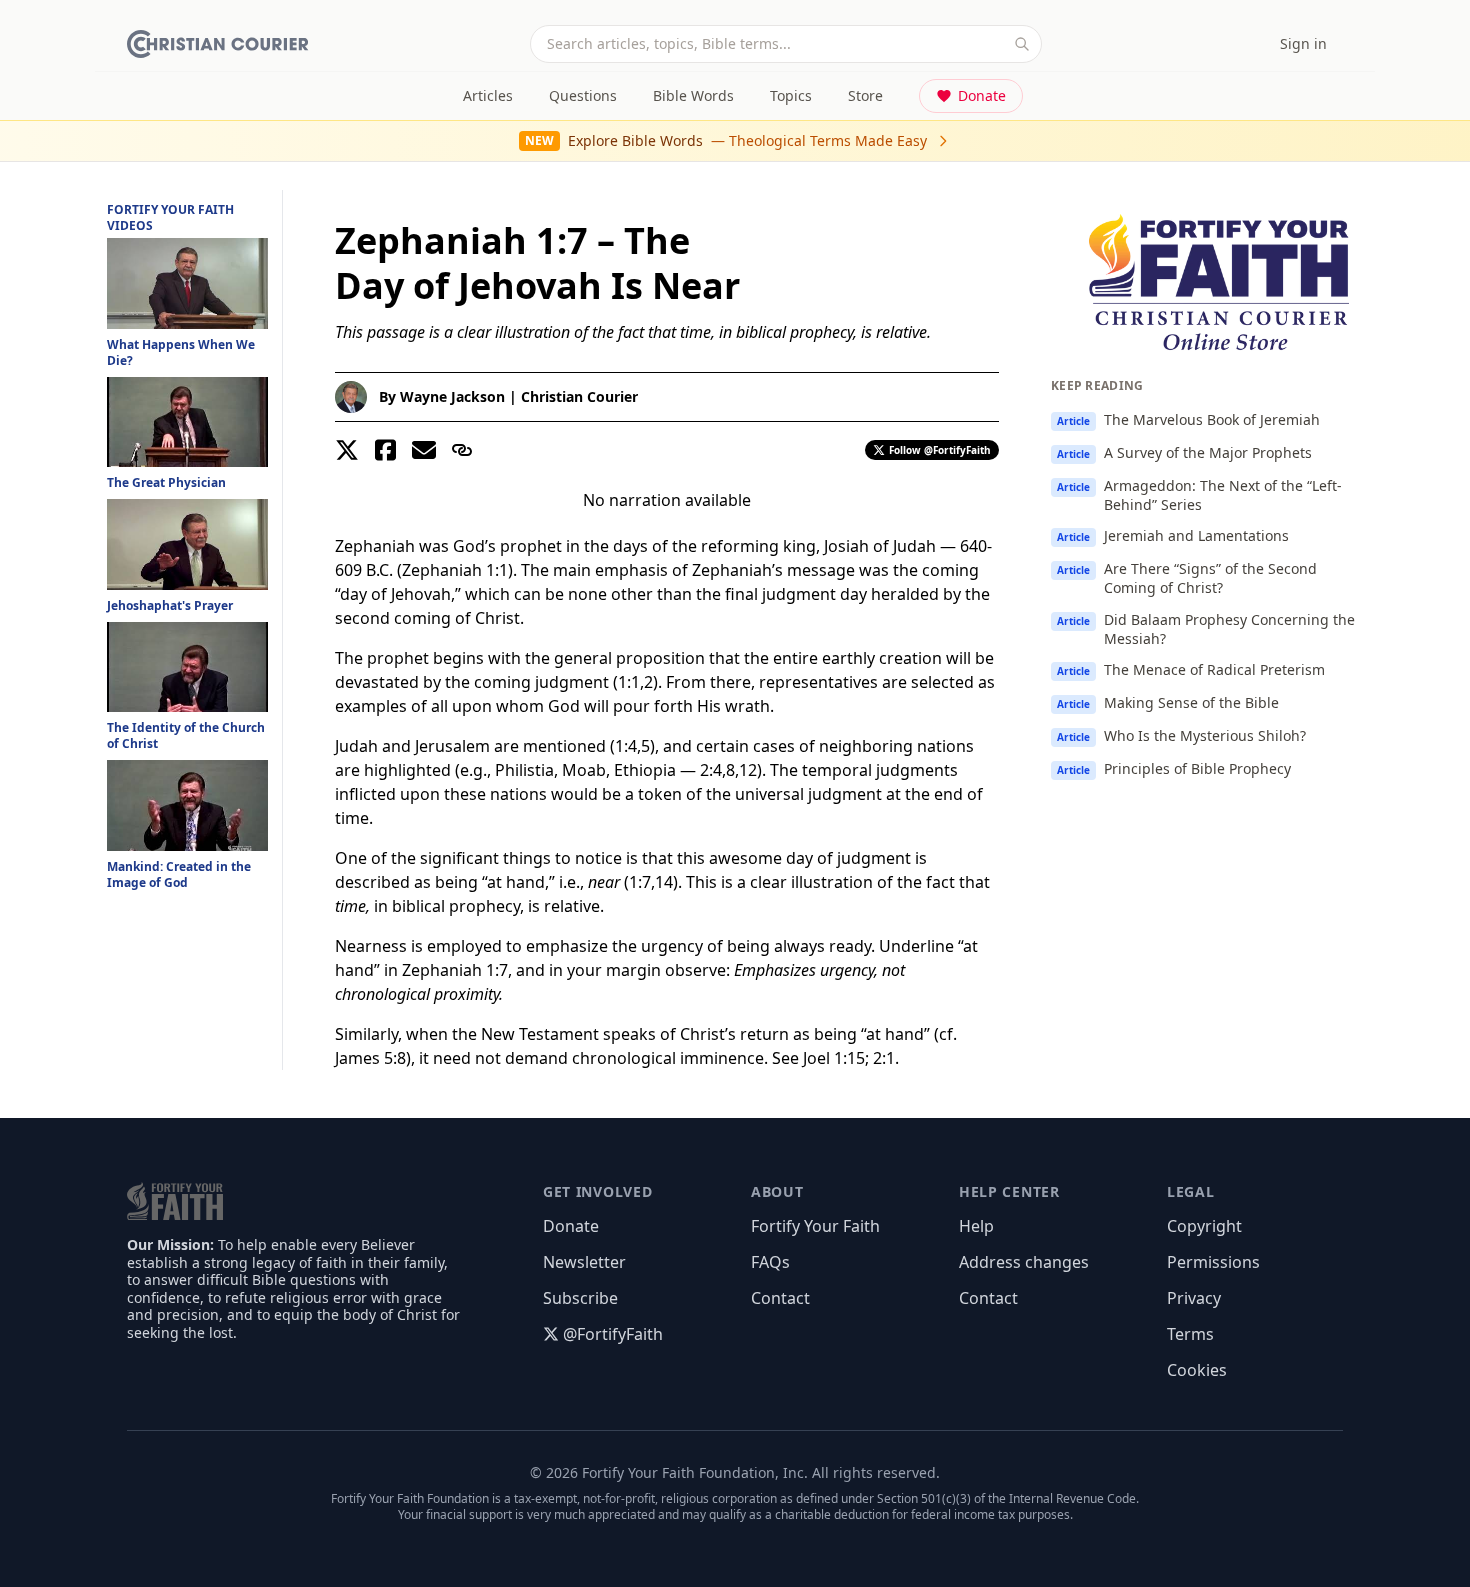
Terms (1190, 1334)
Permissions (1213, 1262)
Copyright (1204, 1226)
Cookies (1197, 1370)
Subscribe (580, 1298)
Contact (780, 1298)
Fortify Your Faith (815, 1226)
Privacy (1194, 1298)
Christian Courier (579, 396)
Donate (982, 95)
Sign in (1303, 43)
